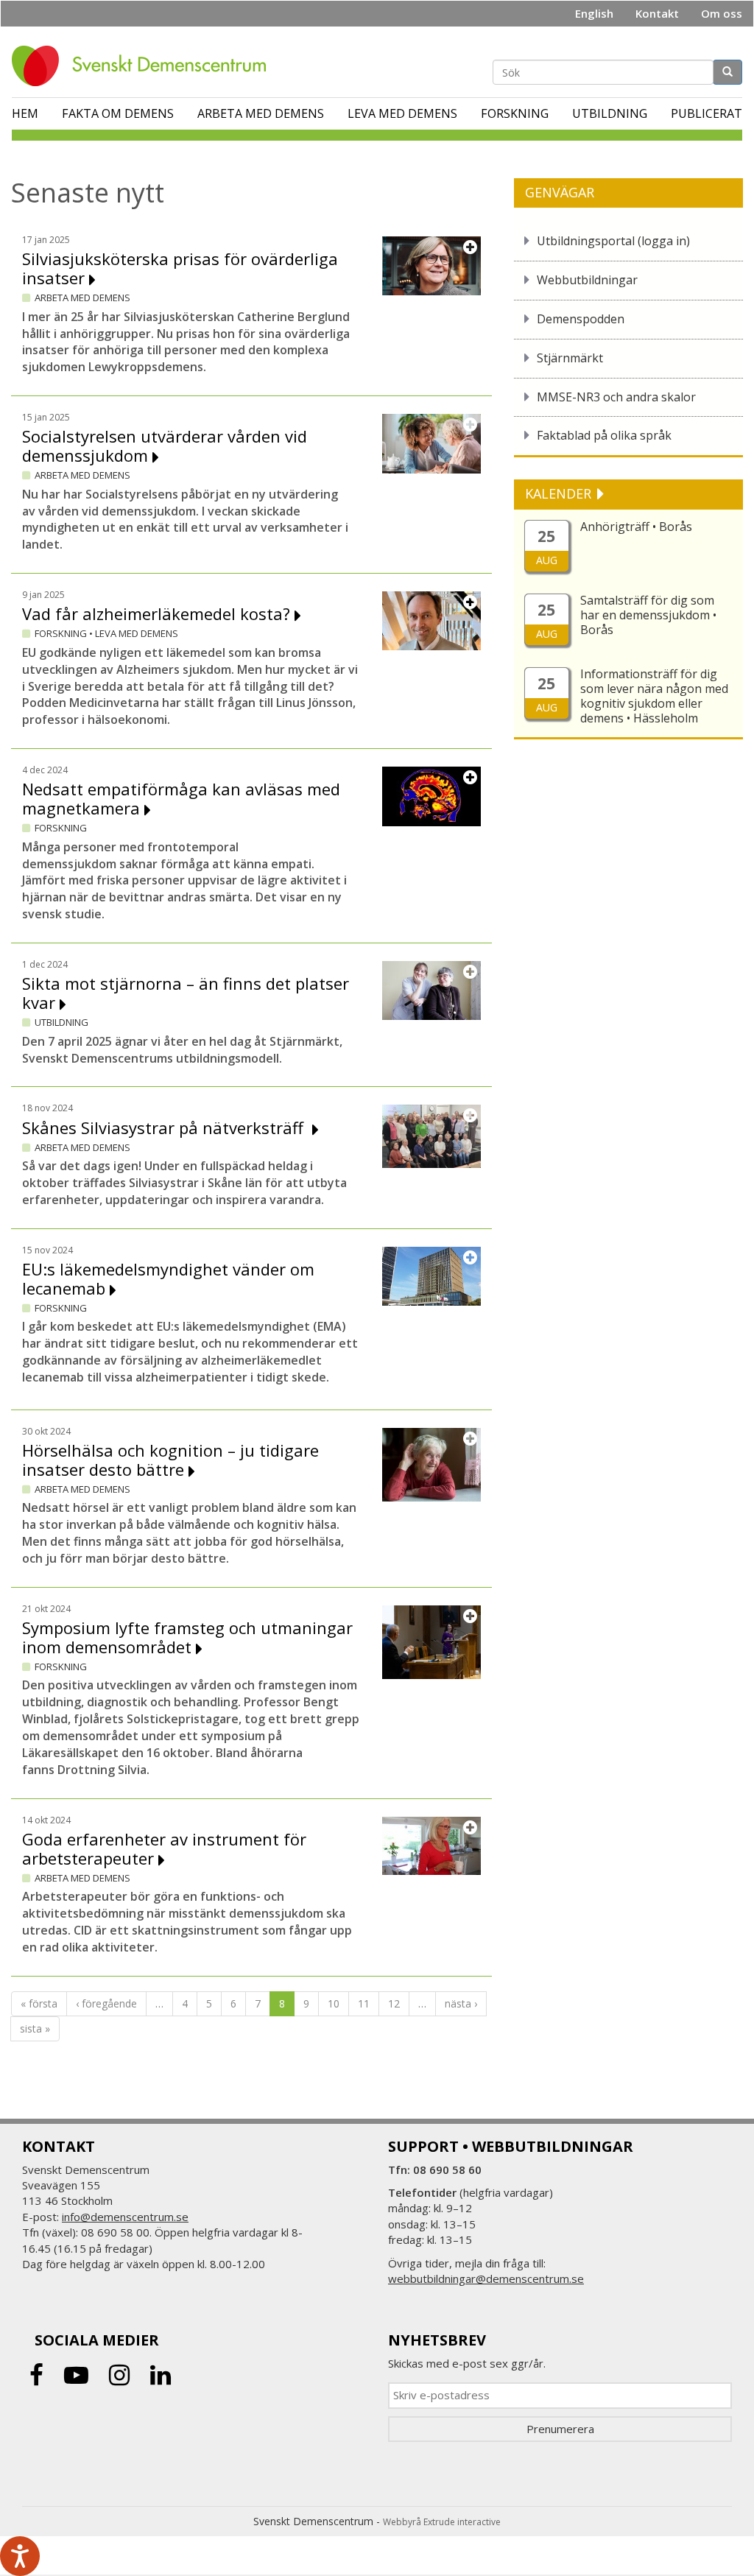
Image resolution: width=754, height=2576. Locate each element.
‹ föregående (106, 2003)
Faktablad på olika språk (604, 435)
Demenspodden (581, 319)
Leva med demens (402, 113)
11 (364, 2003)
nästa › (461, 2003)
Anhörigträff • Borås (636, 527)
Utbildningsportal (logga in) (613, 241)
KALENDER (560, 493)
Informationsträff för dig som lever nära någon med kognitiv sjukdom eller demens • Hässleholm (654, 696)
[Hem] (144, 66)
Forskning (515, 113)
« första (39, 2003)
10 (334, 2003)
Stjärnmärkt (570, 358)
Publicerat (707, 113)
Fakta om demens (118, 113)
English (594, 13)
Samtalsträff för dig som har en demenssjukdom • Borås (648, 615)
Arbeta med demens (261, 113)
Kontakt (657, 13)
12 (394, 2003)
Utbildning (610, 113)
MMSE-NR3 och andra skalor (616, 397)
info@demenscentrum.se (125, 2217)
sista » (35, 2028)
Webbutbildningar (587, 280)
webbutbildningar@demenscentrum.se (486, 2278)
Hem (25, 113)
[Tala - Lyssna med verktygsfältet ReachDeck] (20, 2556)
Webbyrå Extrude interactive (442, 2522)
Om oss (722, 13)
